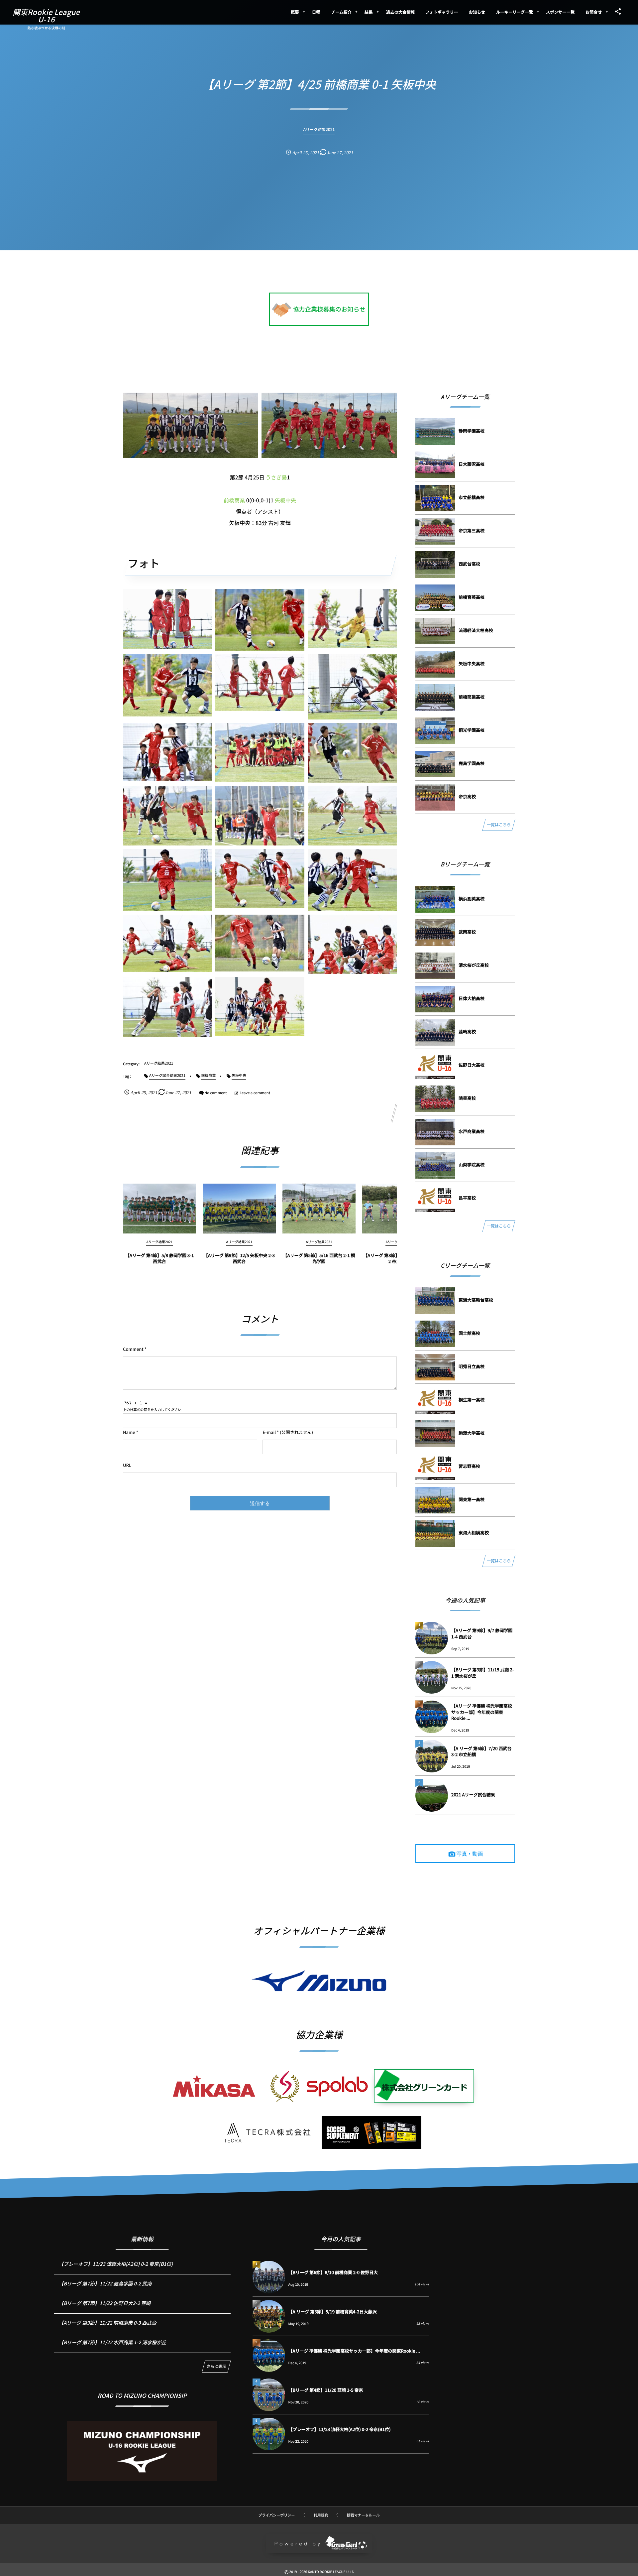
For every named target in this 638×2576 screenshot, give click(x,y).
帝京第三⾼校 (472, 530)
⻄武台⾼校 (469, 564)
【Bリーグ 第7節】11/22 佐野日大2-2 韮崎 (105, 2303)
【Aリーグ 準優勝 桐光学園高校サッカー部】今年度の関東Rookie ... (482, 1712)
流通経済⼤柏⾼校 (476, 630)
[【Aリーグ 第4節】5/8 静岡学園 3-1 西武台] (159, 1209)
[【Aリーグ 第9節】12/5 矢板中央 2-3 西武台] (239, 1209)
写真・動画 (470, 1854)
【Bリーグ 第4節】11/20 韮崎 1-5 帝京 (326, 2390)
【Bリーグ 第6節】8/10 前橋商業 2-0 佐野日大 (333, 2272)
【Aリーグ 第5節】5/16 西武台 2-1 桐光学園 (319, 1258)
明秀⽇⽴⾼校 (472, 1366)
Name (129, 1432)
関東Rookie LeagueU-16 (46, 16)
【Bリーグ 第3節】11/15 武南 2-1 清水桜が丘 (483, 1673)
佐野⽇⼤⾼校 (472, 1065)
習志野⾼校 (469, 1466)
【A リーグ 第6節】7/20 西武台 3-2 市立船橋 (481, 1751)
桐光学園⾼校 (472, 730)
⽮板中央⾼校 (472, 663)
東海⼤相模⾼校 (474, 1533)
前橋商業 (234, 500)
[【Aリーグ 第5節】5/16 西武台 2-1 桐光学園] (319, 1209)
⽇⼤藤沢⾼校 (472, 464)
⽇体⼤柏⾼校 (472, 998)
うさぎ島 (276, 477)
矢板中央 (285, 500)
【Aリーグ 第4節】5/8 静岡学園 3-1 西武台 (160, 1258)
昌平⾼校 (467, 1198)
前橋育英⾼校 (472, 597)
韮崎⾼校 (467, 1031)
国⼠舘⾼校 (469, 1333)
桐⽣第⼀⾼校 (472, 1400)
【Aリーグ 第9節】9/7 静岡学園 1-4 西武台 (482, 1633)
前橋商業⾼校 (472, 697)
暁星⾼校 (467, 1098)
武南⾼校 (467, 932)
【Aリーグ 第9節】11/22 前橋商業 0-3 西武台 (108, 2323)
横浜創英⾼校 (472, 899)
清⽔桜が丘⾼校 (474, 965)
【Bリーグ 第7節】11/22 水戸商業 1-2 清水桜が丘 (112, 2342)
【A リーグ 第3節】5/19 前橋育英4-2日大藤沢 (333, 2312)
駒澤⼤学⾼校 (472, 1433)
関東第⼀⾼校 (472, 1499)
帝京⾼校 (467, 796)
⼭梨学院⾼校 (472, 1164)
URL (127, 1465)
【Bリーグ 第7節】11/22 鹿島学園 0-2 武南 (105, 2284)
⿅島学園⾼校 (472, 763)
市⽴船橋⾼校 (472, 497)
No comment (216, 1093)
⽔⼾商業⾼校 (472, 1131)
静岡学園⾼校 (472, 431)
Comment (133, 1349)
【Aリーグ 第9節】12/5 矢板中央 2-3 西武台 (239, 1258)
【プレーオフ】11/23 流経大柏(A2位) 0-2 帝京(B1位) (116, 2264)
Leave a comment (255, 1093)
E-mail (269, 1432)
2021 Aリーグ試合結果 (473, 1795)
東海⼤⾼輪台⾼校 (476, 1300)
